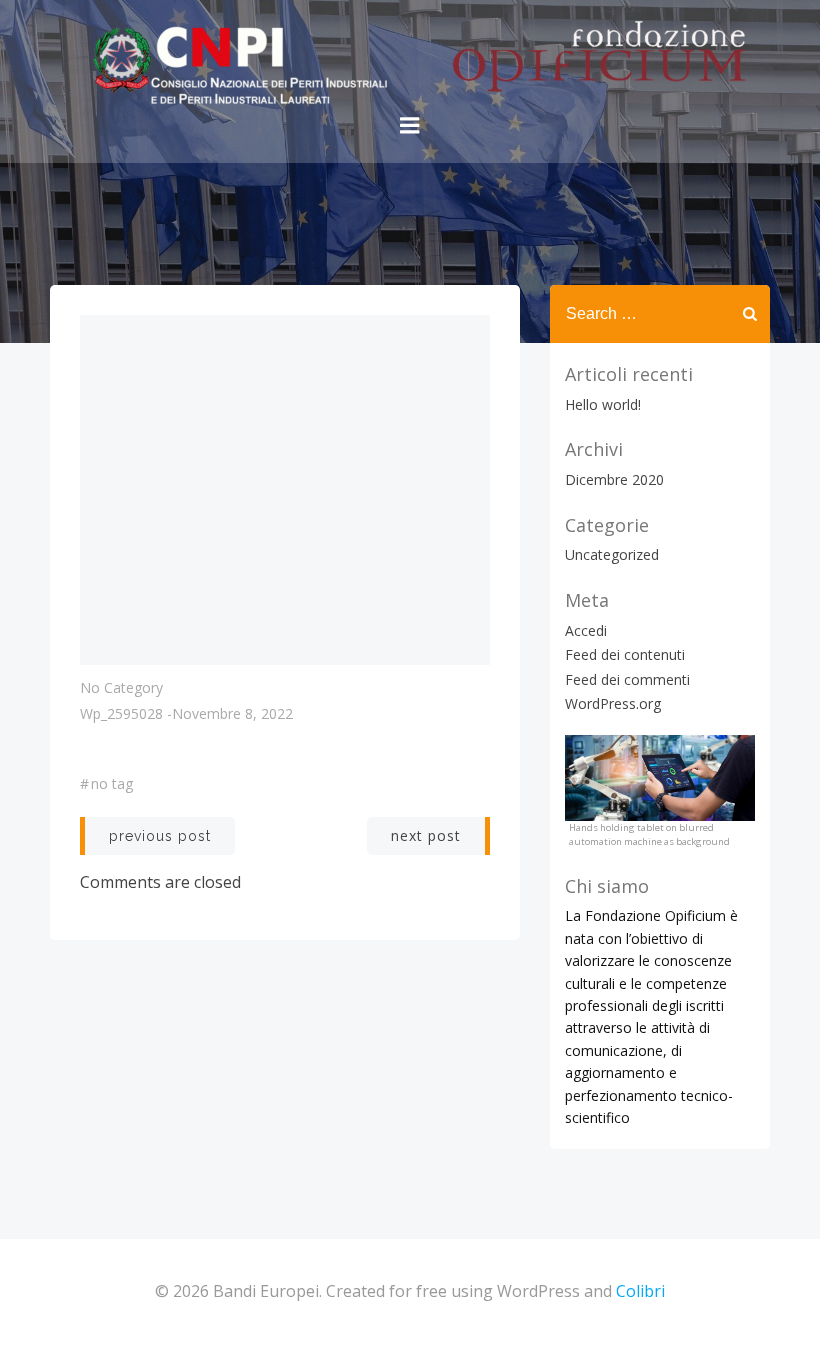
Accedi (586, 630)
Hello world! (603, 404)
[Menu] (410, 126)
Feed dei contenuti (625, 654)
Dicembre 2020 (614, 479)
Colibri (640, 1291)
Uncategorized (612, 554)
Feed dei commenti (627, 679)
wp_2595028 (121, 713)
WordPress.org (613, 703)
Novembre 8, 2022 (232, 713)
